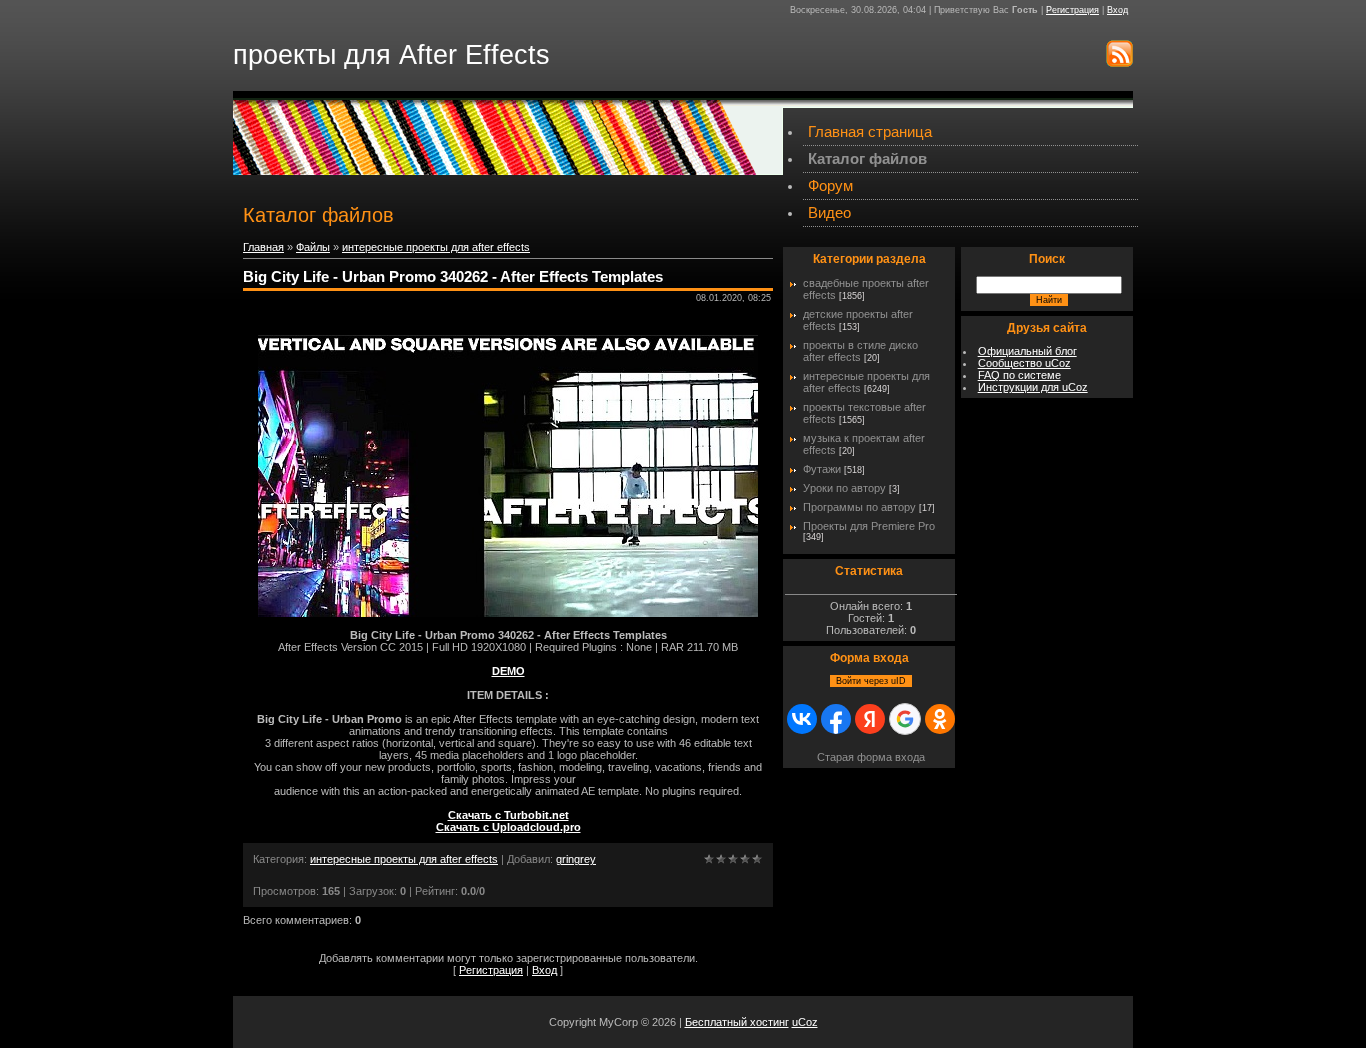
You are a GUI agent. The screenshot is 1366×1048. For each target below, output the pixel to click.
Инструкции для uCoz (1033, 387)
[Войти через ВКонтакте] (802, 719)
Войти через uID (871, 681)
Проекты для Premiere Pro (869, 526)
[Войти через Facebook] (836, 719)
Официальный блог (1027, 351)
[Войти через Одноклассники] (940, 719)
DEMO (508, 671)
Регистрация (1072, 10)
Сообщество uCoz (1024, 363)
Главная (263, 247)
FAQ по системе (1019, 375)
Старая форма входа (871, 757)
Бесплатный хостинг (737, 1022)
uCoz (805, 1022)
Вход (1117, 10)
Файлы (313, 247)
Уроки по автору (844, 488)
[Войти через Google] (905, 719)
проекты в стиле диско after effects (860, 351)
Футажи (822, 469)
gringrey (576, 859)
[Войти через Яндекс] (870, 719)
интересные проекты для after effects (436, 247)
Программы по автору (859, 507)
